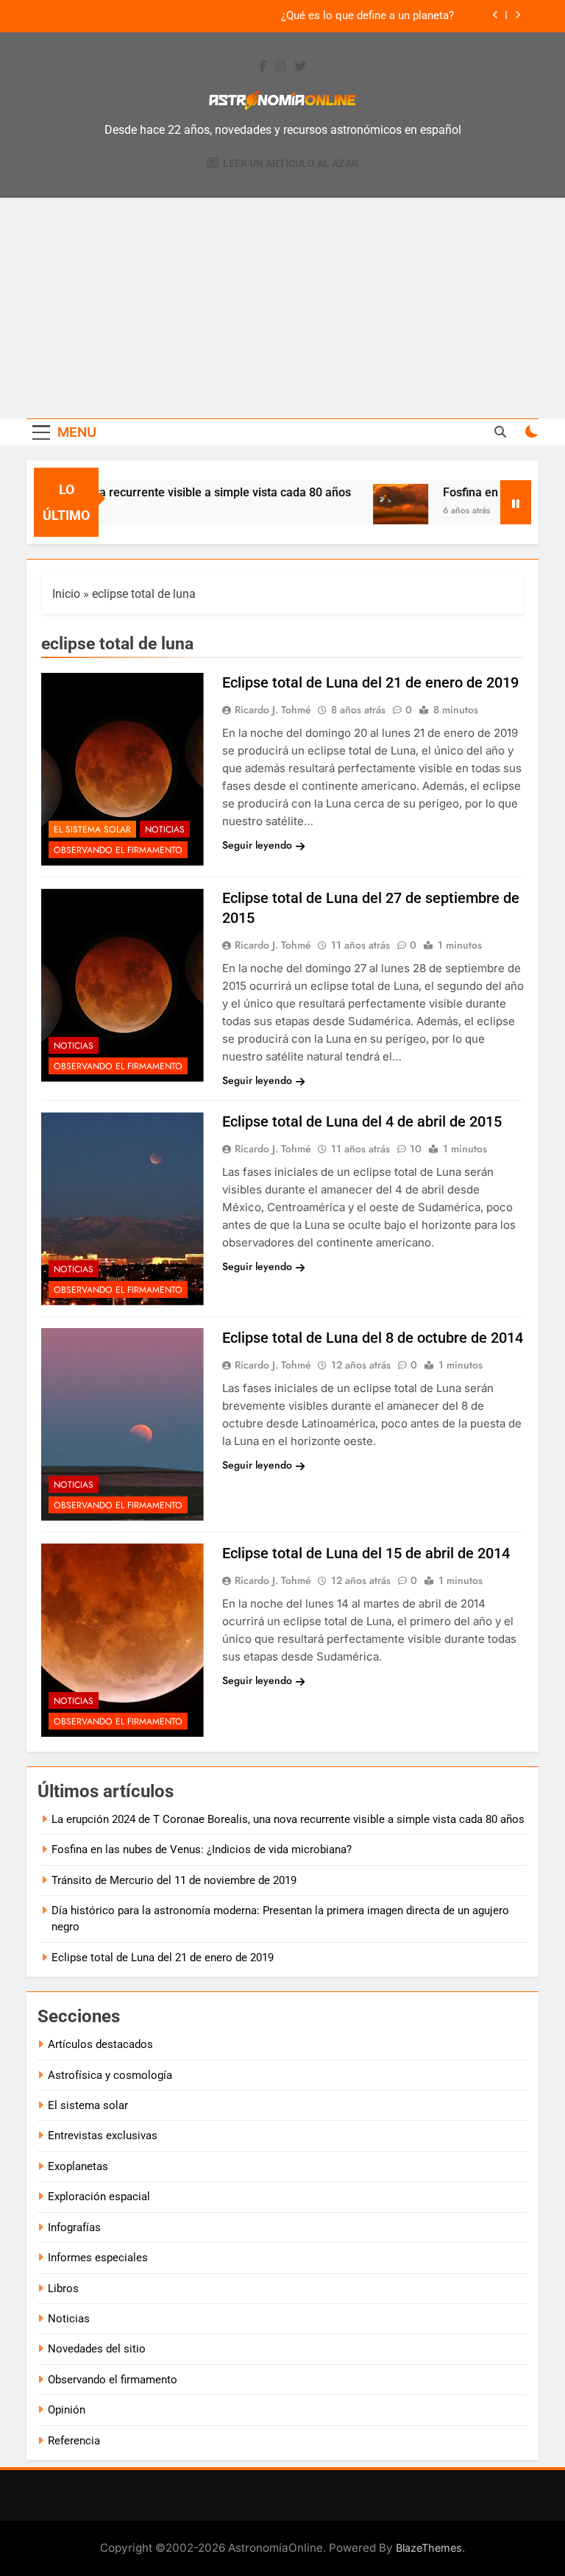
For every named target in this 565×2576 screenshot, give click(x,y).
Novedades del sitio (97, 2349)
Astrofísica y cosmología (110, 2075)
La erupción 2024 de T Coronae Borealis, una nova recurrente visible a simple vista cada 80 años (288, 1819)
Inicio (66, 594)
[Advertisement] (282, 308)
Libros (63, 2288)
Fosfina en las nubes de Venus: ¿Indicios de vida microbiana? (202, 1849)
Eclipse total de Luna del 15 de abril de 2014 (366, 1553)
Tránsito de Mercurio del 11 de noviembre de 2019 (174, 1880)
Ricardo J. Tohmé (273, 710)
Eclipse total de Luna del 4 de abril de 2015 (362, 1121)
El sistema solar (92, 829)
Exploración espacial (99, 2197)
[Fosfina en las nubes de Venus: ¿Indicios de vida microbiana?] (379, 511)
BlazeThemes (429, 2548)
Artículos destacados (100, 2044)
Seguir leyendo (257, 845)
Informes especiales (98, 2258)
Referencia (74, 2441)
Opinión (67, 2410)
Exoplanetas (78, 2166)
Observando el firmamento (118, 850)
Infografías (74, 2227)
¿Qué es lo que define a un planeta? (367, 16)
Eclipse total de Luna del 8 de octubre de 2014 (373, 1338)
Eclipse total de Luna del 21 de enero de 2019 (370, 682)
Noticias (165, 829)
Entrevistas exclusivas (103, 2136)
